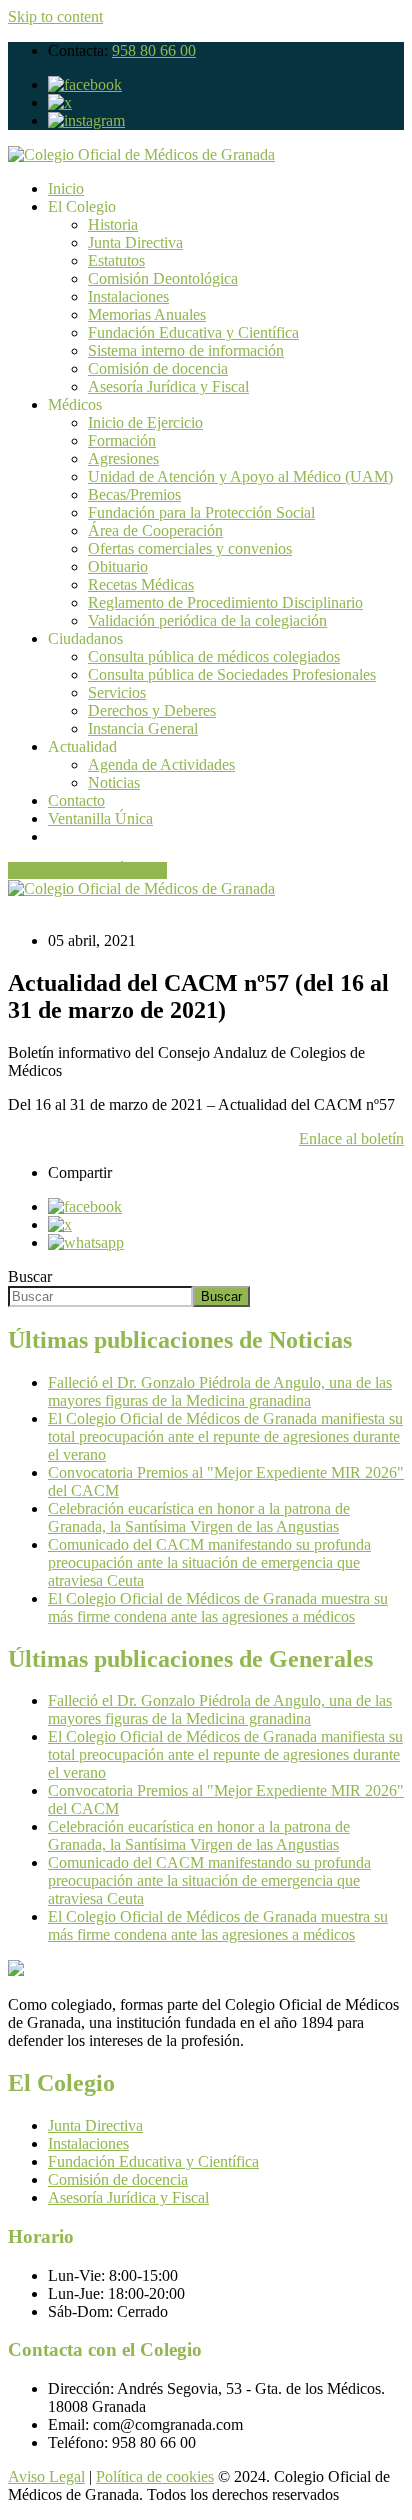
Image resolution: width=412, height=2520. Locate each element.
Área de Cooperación (155, 530)
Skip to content (55, 16)
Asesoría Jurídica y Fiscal (168, 386)
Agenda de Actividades (161, 764)
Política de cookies (155, 2476)
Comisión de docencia (158, 368)
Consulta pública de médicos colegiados (214, 656)
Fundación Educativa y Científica (193, 332)
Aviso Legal (46, 2476)
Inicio (66, 188)
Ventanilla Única (100, 818)
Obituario (118, 566)
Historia (113, 224)
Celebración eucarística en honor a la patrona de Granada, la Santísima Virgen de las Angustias (199, 1517)
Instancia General (143, 728)
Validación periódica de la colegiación (207, 620)
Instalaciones (128, 296)
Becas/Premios (134, 494)
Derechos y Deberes (152, 710)
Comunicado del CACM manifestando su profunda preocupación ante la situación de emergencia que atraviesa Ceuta (209, 1562)
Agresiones (123, 458)
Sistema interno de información (186, 350)
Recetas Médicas (141, 584)
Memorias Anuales (147, 314)
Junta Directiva (135, 242)
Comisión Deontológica (163, 278)
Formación (122, 440)
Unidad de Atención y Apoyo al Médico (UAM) (240, 476)
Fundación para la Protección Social (201, 512)
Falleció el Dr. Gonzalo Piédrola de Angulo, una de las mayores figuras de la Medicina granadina (220, 1391)
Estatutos (116, 260)
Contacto (76, 800)
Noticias (114, 782)
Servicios (117, 692)
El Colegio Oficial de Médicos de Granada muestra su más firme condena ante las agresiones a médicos (218, 1607)
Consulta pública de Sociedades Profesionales (232, 674)
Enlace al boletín (351, 1138)
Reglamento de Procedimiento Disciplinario (225, 602)
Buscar (30, 1276)
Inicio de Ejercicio (145, 422)
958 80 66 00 (154, 50)
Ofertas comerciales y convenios (190, 548)
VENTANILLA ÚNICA (87, 870)
